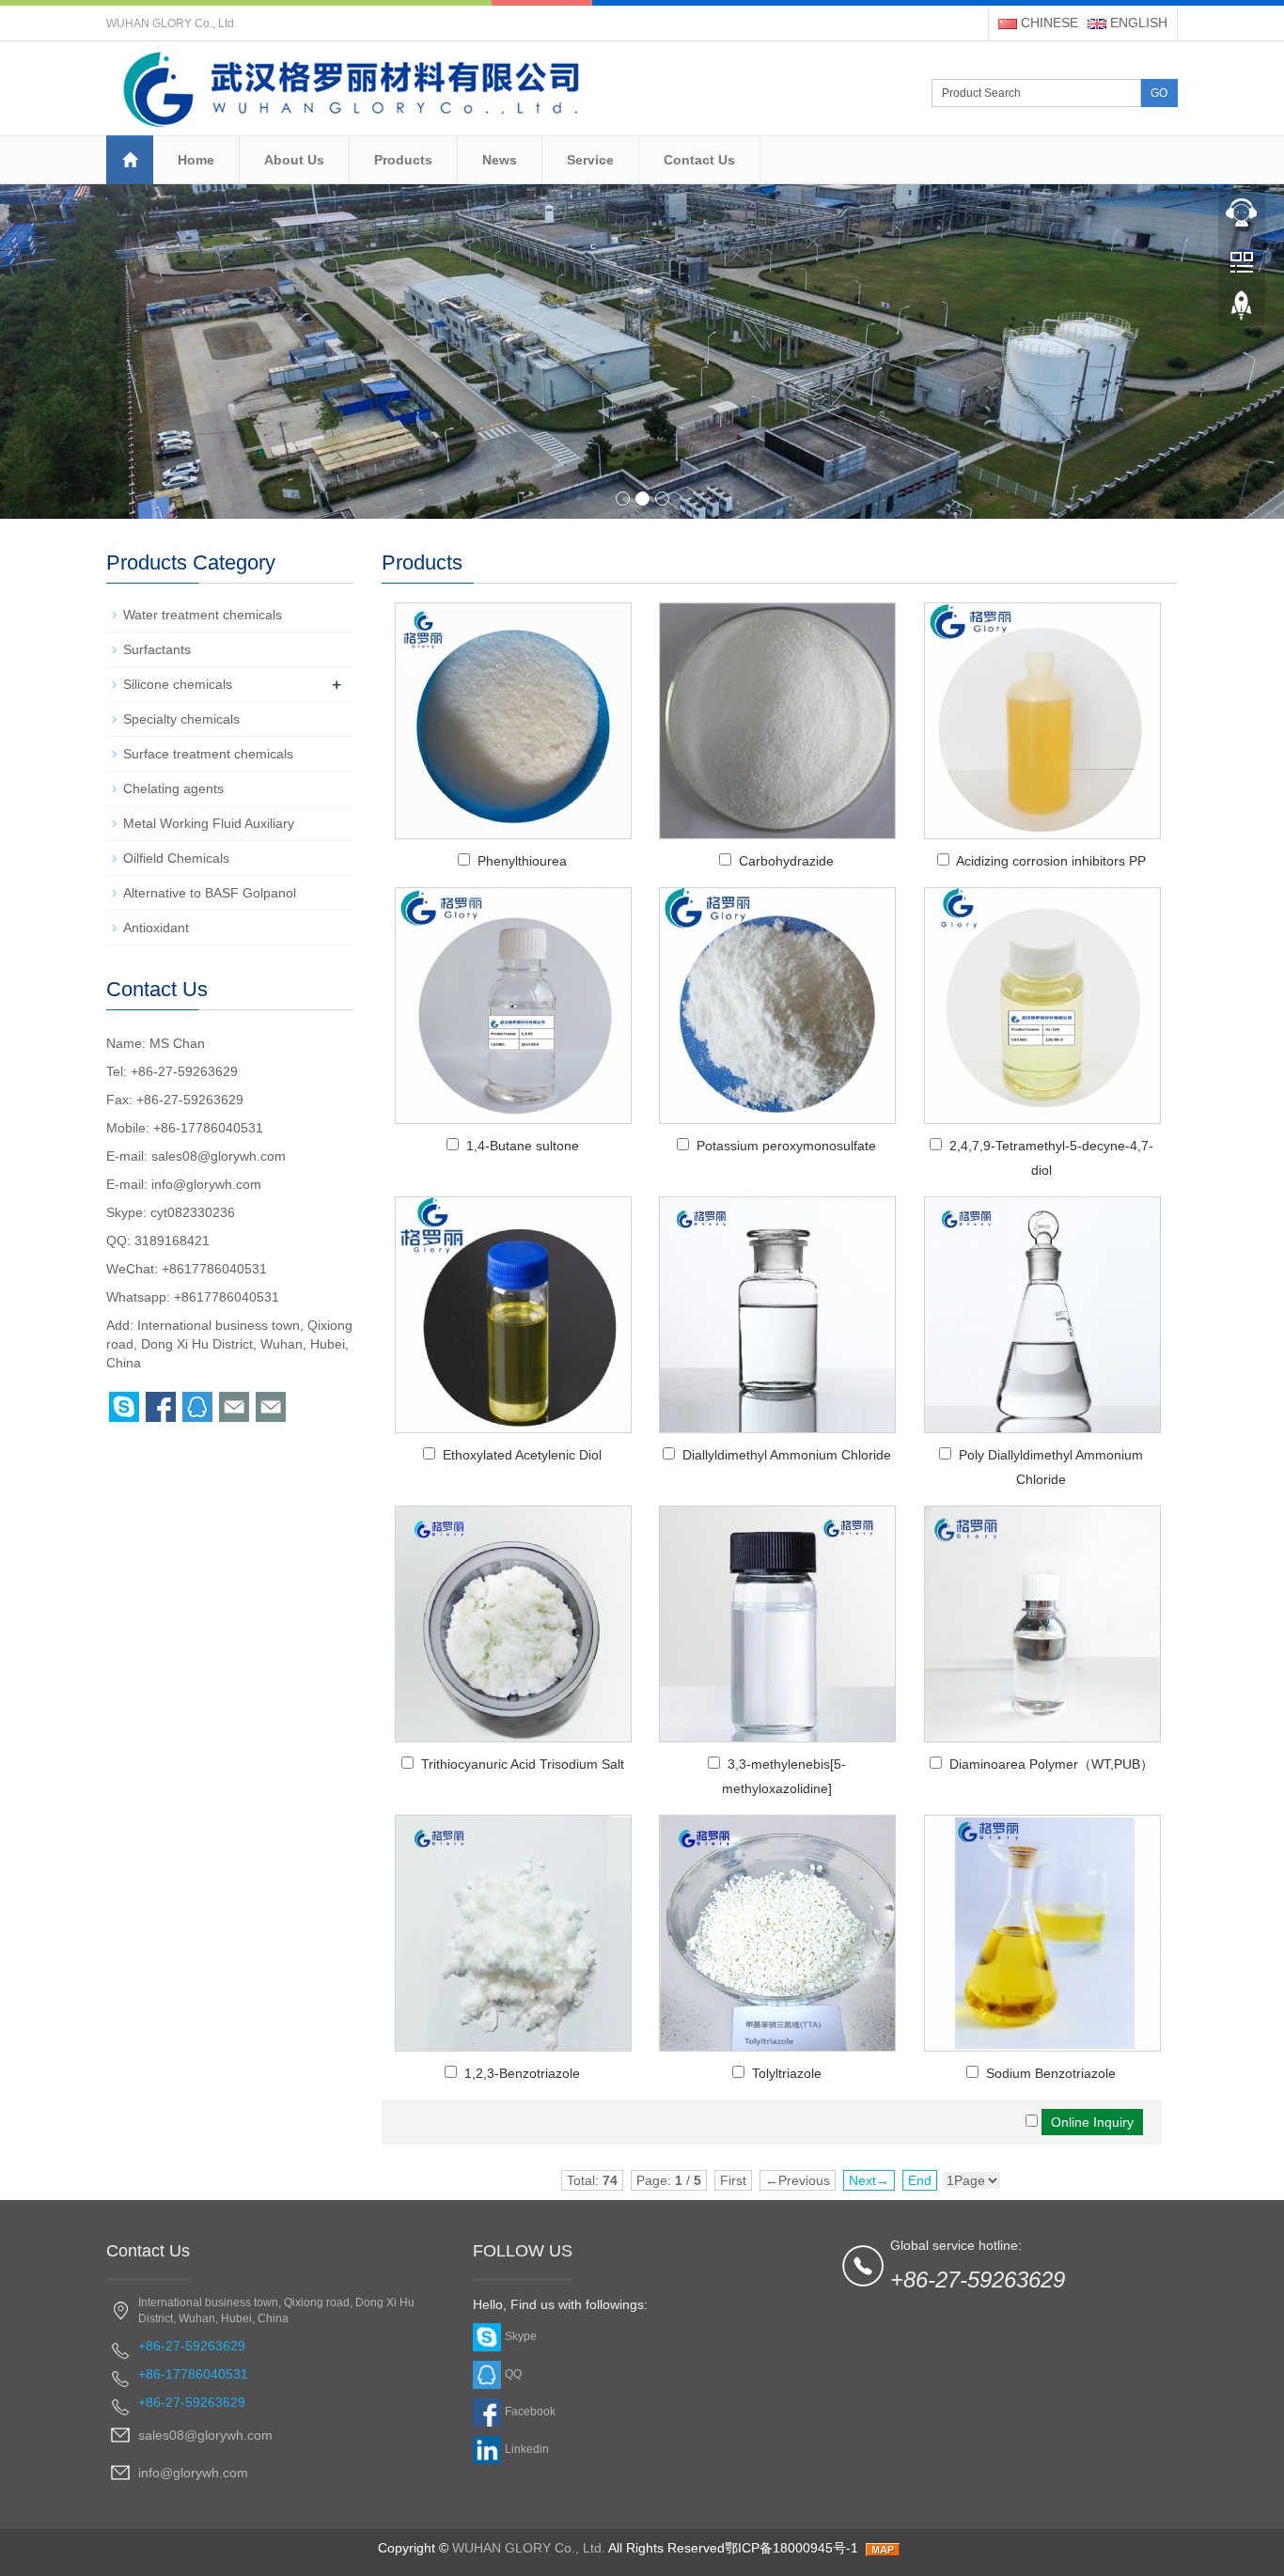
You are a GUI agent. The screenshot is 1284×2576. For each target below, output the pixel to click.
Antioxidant (156, 928)
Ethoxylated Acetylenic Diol (522, 1455)
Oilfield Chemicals (176, 858)
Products (403, 160)
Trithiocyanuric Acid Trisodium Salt (523, 1764)
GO (1159, 93)
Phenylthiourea (522, 861)
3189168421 (172, 1241)
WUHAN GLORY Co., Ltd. (529, 2548)
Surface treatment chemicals (208, 754)
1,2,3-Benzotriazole (522, 2073)
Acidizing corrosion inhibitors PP (1051, 861)
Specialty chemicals (181, 719)
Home (196, 160)
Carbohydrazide (786, 861)
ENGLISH (1137, 23)
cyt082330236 (193, 1212)
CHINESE (1048, 23)
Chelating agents (173, 788)
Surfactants (157, 649)
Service (590, 160)
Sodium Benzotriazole (1051, 2073)
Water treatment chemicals (203, 615)
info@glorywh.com (206, 1184)
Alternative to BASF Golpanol (210, 893)
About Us (294, 160)
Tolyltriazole (787, 2073)
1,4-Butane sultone (523, 1146)
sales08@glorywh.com (219, 1156)
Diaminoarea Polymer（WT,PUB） (1051, 1764)
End (920, 2180)
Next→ (869, 2180)
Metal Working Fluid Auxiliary (209, 823)
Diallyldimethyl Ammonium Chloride (787, 1455)
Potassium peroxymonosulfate (786, 1146)
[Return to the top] (1242, 311)
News (500, 160)
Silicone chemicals (178, 684)
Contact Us (699, 160)
